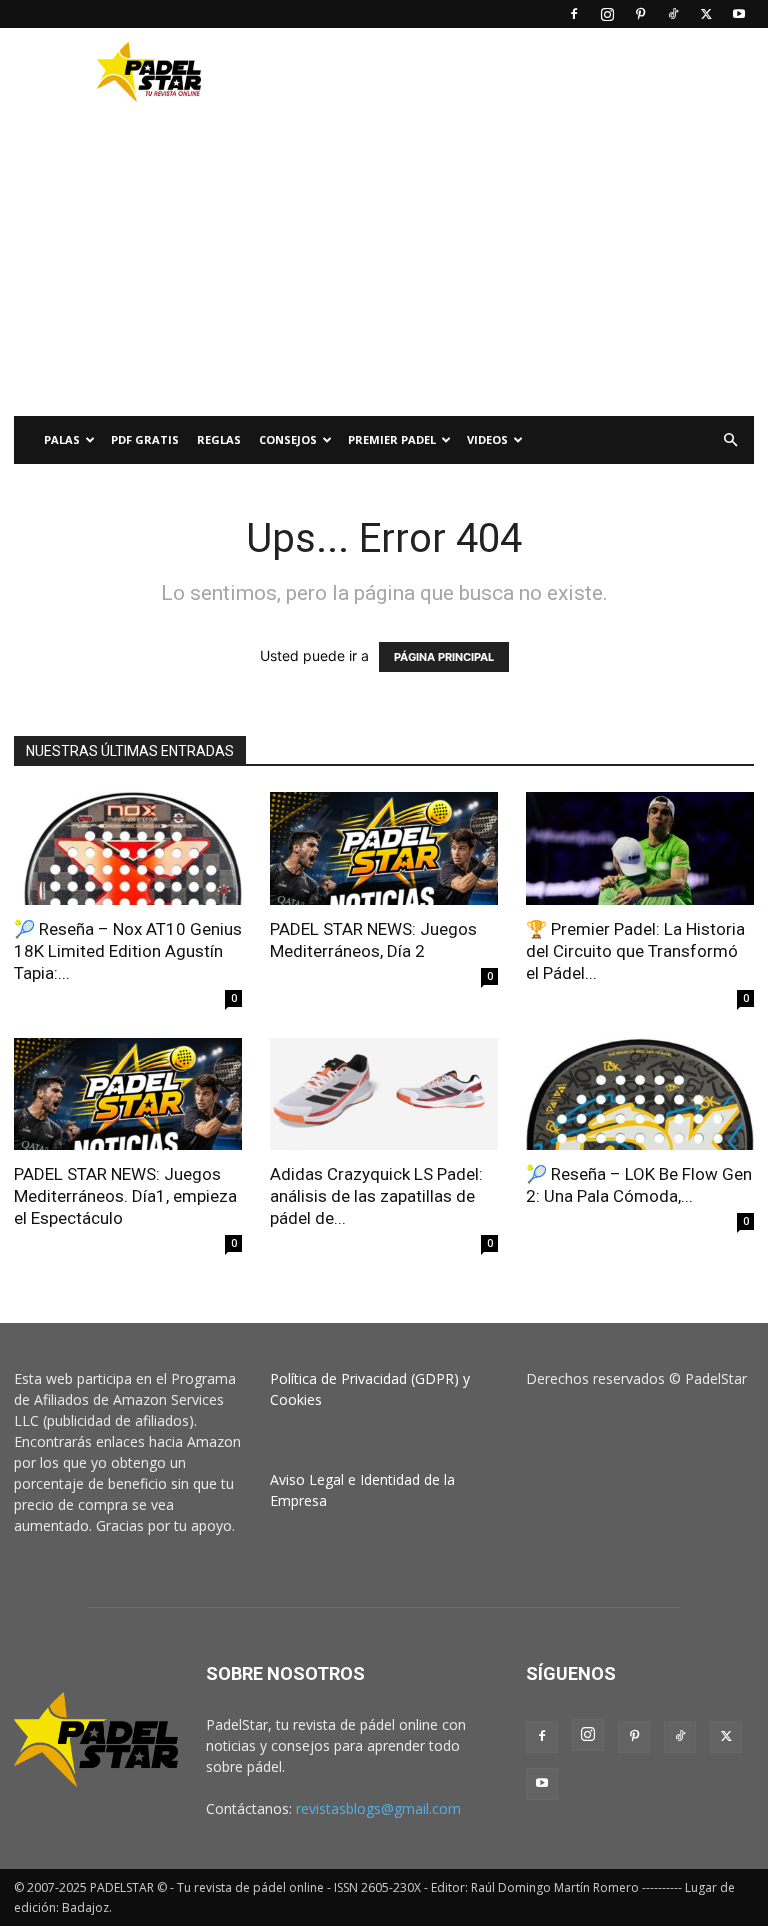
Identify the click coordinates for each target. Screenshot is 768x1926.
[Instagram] (607, 14)
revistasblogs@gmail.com (378, 1808)
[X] (706, 14)
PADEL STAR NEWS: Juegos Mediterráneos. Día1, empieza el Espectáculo (125, 1196)
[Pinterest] (640, 14)
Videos (487, 439)
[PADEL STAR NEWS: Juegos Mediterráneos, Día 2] (384, 848)
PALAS (62, 439)
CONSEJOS (288, 439)
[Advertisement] (519, 72)
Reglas (219, 439)
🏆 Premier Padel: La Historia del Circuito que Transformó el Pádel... (635, 951)
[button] (730, 440)
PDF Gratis (145, 439)
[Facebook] (574, 14)
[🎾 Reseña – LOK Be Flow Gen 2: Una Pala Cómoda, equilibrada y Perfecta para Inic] (640, 1094)
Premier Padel (392, 439)
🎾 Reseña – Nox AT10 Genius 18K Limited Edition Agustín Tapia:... (128, 951)
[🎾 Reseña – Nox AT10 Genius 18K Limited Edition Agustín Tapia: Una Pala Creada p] (128, 848)
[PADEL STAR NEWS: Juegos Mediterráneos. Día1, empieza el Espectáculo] (128, 1094)
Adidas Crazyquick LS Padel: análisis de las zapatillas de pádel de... (376, 1196)
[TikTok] (673, 14)
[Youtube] (739, 14)
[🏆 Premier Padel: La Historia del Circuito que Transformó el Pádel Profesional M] (640, 848)
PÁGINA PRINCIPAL (444, 657)
